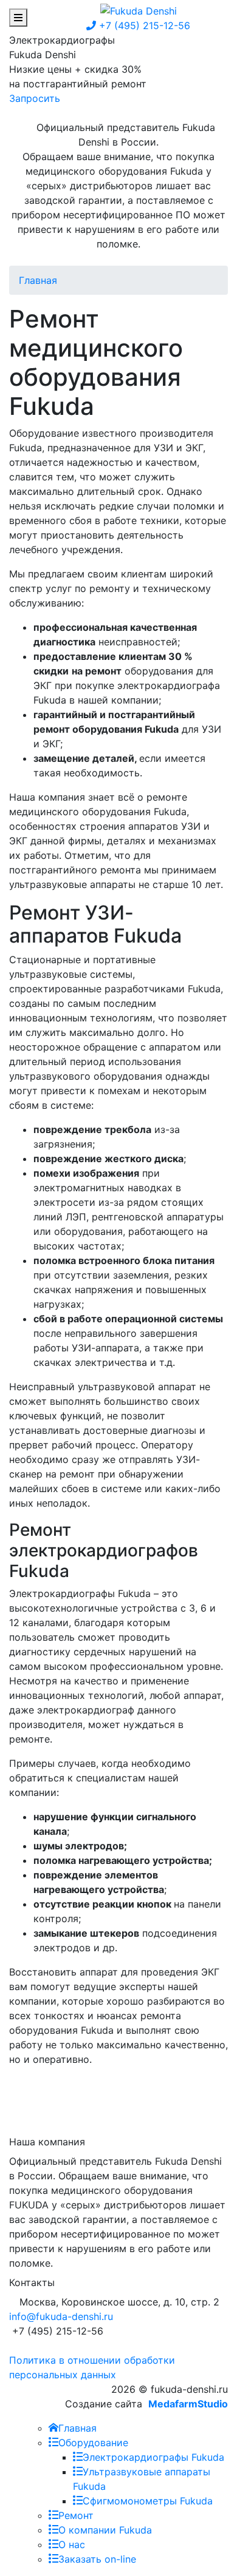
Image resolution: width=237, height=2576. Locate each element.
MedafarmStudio (188, 2404)
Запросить (35, 98)
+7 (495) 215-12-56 (143, 25)
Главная (38, 280)
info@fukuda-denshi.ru (61, 2316)
